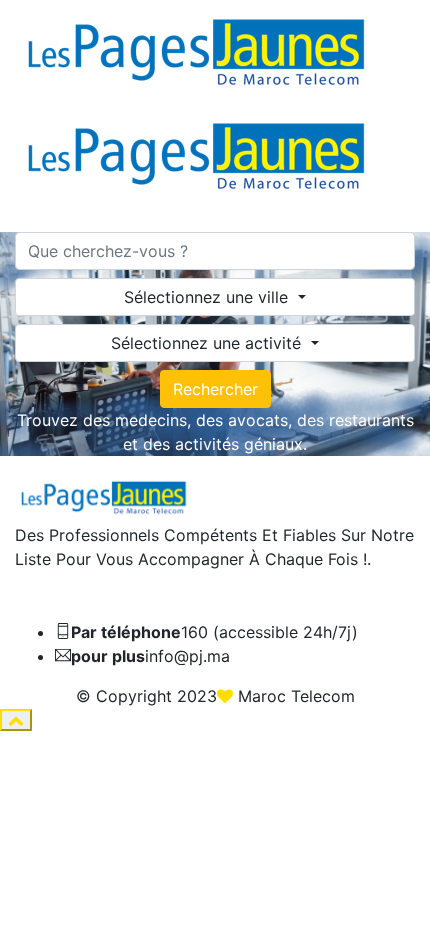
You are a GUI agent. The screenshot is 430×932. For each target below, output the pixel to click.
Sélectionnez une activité (208, 343)
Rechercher (215, 389)
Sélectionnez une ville (208, 297)
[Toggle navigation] (28, 226)
